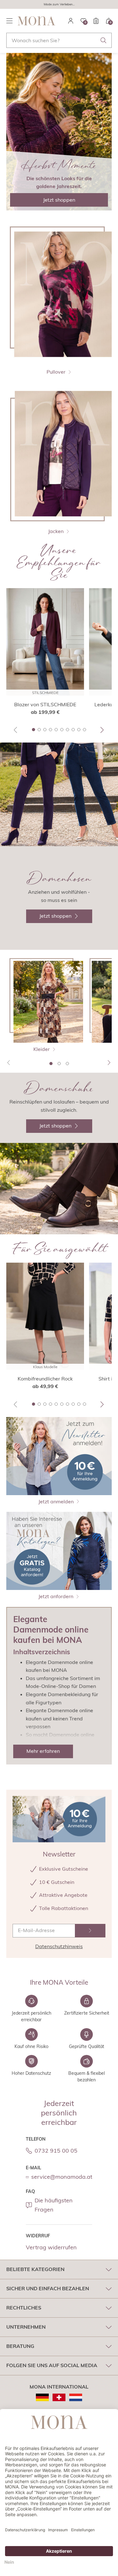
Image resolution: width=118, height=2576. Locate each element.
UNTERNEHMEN (26, 2327)
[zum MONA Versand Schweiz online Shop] (59, 2397)
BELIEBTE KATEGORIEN (35, 2269)
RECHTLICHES (24, 2308)
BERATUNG (20, 2346)
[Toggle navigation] (9, 21)
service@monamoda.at (62, 2177)
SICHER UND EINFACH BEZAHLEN (48, 2288)
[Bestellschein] (96, 21)
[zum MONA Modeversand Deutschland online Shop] (42, 2397)
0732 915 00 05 (56, 2151)
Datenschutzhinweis (59, 1946)
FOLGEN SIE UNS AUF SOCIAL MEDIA (52, 2365)
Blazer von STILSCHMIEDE (45, 704)
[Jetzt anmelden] (90, 1931)
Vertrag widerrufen (51, 2247)
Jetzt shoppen (59, 200)
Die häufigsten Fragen (54, 2205)
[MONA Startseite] (37, 21)
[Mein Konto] (71, 21)
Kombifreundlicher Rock (45, 1379)
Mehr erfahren (43, 1751)
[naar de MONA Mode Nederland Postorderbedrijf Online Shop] (76, 2397)
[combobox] (59, 40)
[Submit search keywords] (104, 40)
